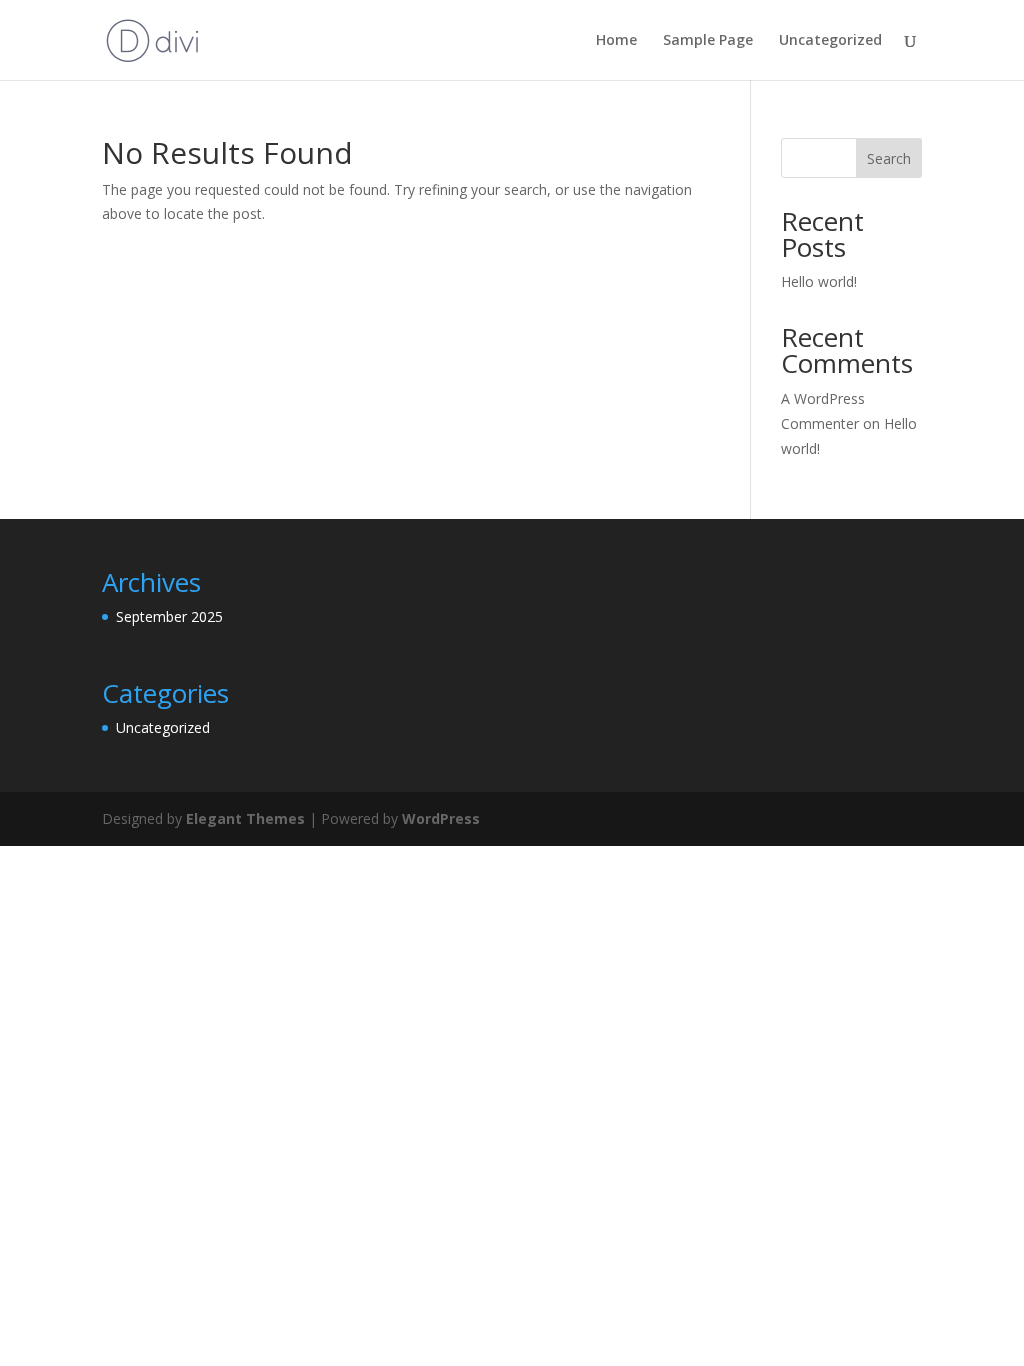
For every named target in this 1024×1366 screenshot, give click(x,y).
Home (616, 41)
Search (889, 158)
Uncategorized (830, 41)
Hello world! (819, 281)
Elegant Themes (245, 818)
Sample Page (708, 41)
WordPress (441, 818)
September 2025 (169, 616)
